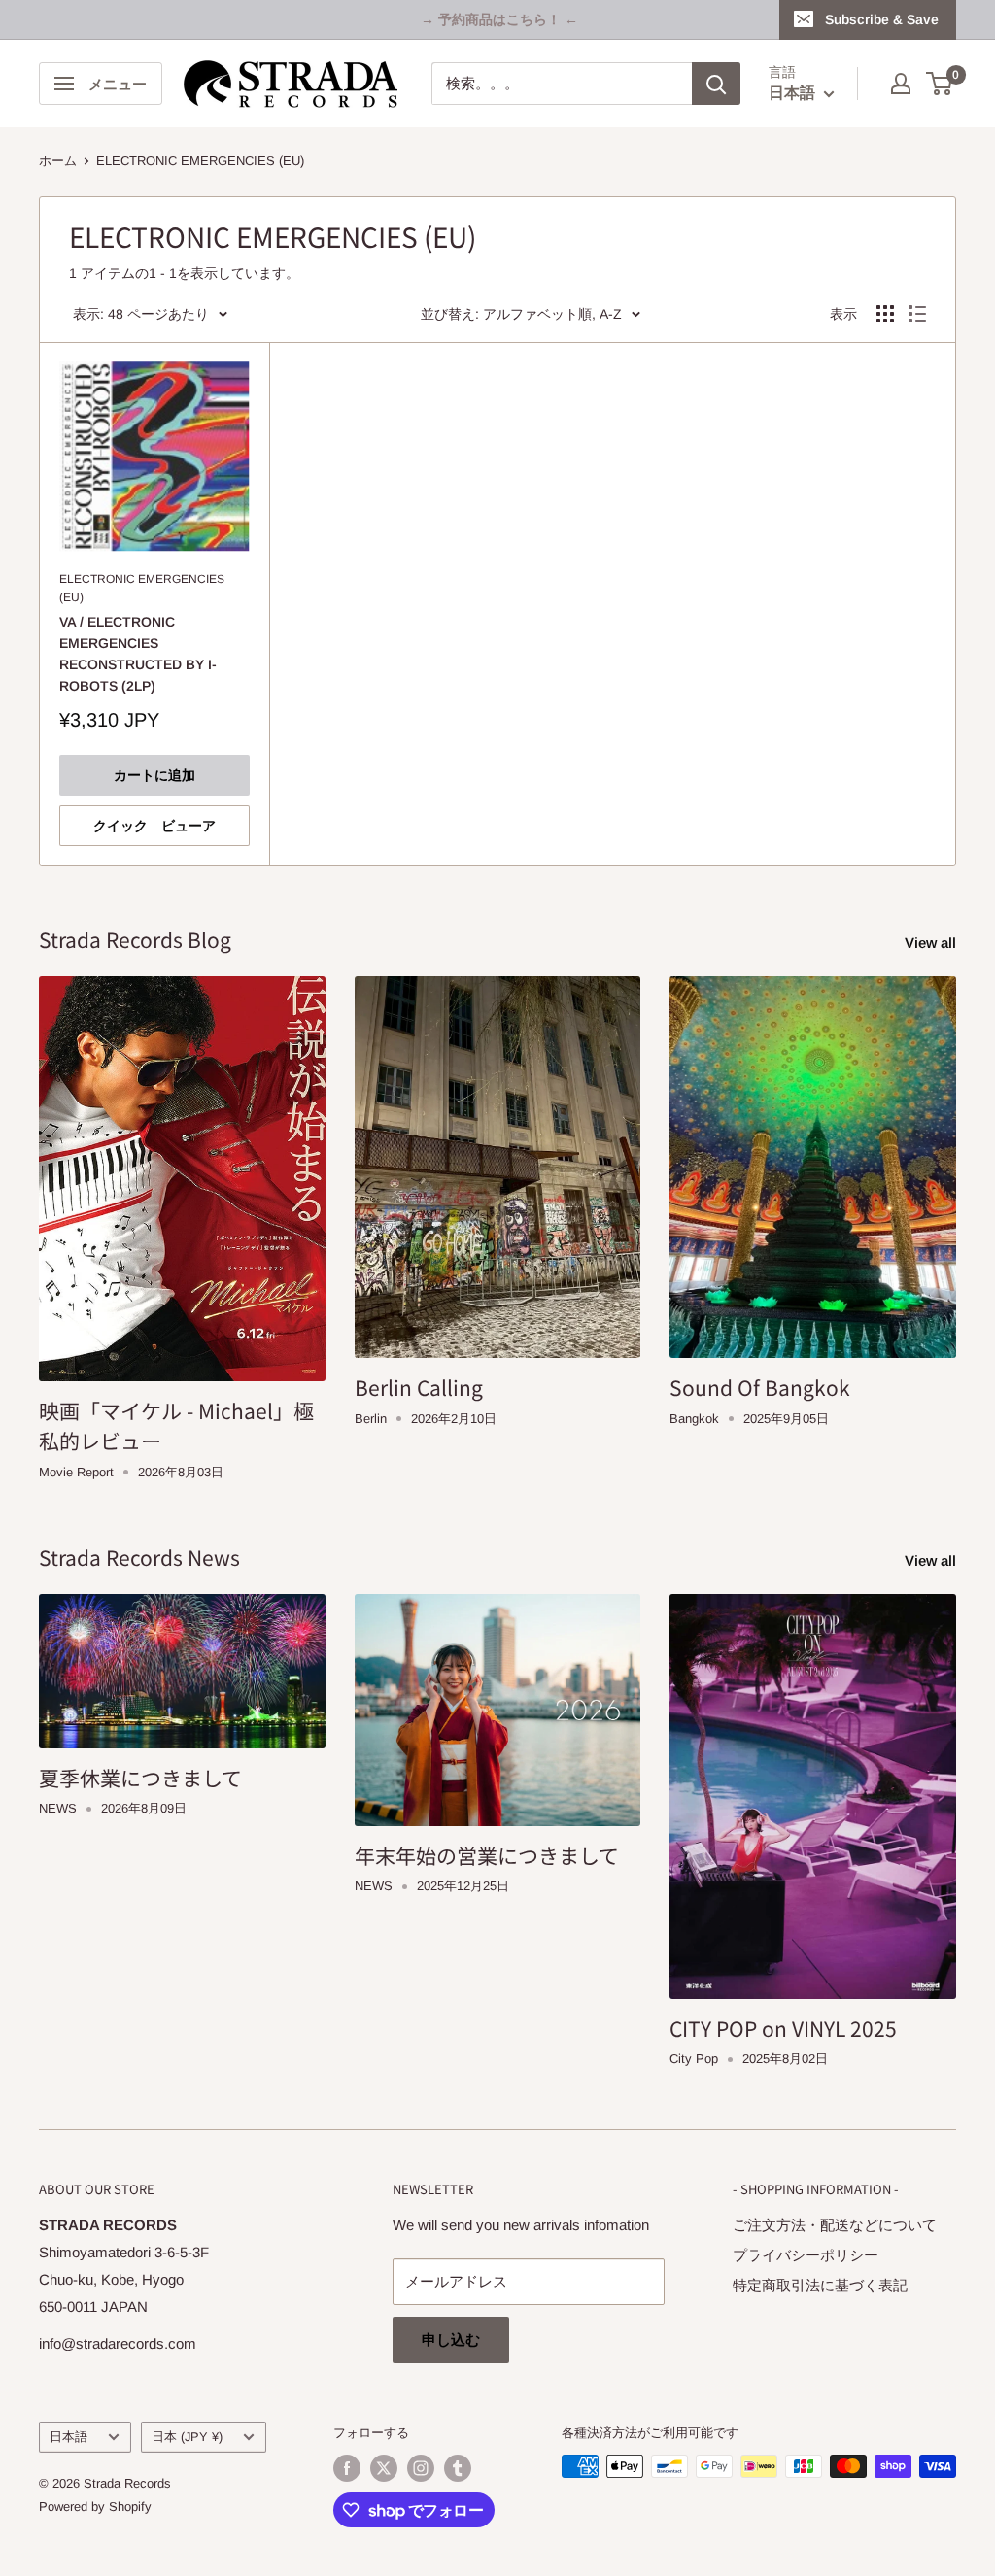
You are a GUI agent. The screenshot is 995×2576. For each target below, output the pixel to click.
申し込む (451, 2339)
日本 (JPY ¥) (187, 2437)
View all (932, 943)
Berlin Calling (419, 1387)
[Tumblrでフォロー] (458, 2468)
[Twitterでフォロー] (384, 2468)
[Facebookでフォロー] (347, 2468)
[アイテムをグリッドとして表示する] (885, 314)
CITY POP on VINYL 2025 (783, 2028)
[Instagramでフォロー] (421, 2468)
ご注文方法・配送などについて (835, 2225)
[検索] (716, 84)
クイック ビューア (154, 826)
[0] (940, 84)
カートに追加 (154, 775)
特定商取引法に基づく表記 (820, 2285)
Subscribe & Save (882, 19)
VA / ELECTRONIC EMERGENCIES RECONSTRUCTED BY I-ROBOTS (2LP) (138, 653)
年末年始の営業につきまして (487, 1855)
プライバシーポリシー (806, 2255)
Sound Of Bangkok (760, 1387)
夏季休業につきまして (140, 1778)
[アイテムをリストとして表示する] (917, 314)
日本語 (69, 2437)
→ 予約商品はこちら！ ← (499, 19)
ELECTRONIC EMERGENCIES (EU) (200, 161)
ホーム (58, 161)
